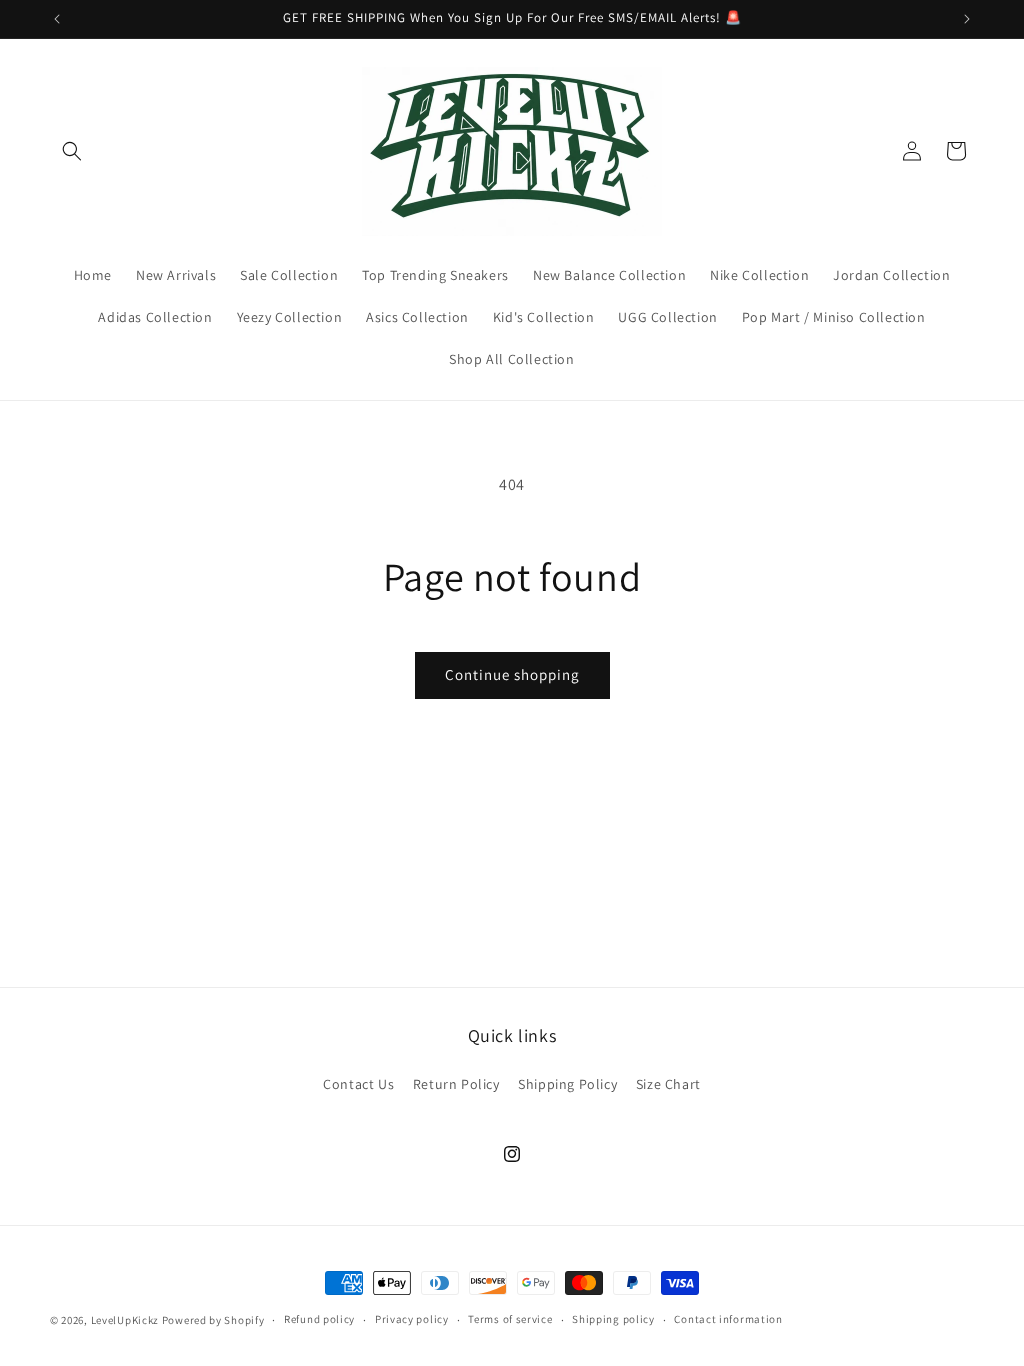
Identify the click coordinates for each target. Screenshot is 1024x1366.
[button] (72, 151)
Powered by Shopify (213, 1320)
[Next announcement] (967, 19)
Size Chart (668, 1084)
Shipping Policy (567, 1084)
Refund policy (319, 1319)
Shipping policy (613, 1319)
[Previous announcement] (57, 19)
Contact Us (358, 1084)
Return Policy (456, 1084)
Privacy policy (412, 1319)
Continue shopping (512, 674)
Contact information (728, 1319)
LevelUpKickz (125, 1320)
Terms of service (510, 1319)
